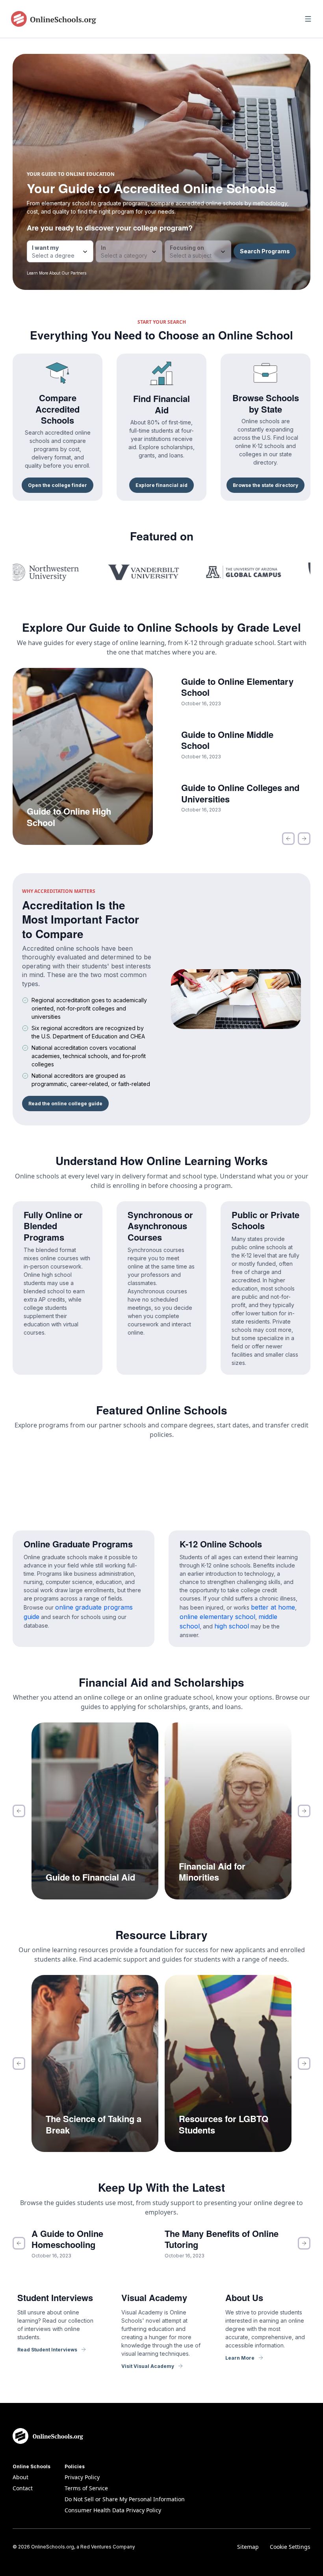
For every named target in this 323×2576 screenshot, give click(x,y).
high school (232, 1626)
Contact (23, 2488)
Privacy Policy (82, 2477)
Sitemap (248, 2547)
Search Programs (265, 251)
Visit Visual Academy (148, 2366)
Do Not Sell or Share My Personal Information (125, 2499)
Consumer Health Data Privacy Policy (113, 2510)
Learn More (240, 2358)
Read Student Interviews (47, 2350)
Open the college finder (58, 485)
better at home (273, 1607)
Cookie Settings (290, 2547)
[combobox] (60, 251)
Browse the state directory (265, 485)
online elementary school (217, 1617)
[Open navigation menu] (308, 19)
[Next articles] (304, 839)
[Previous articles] (288, 839)
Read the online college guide (65, 1104)
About (20, 2477)
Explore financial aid (161, 485)
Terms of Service (86, 2488)
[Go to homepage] (54, 19)
